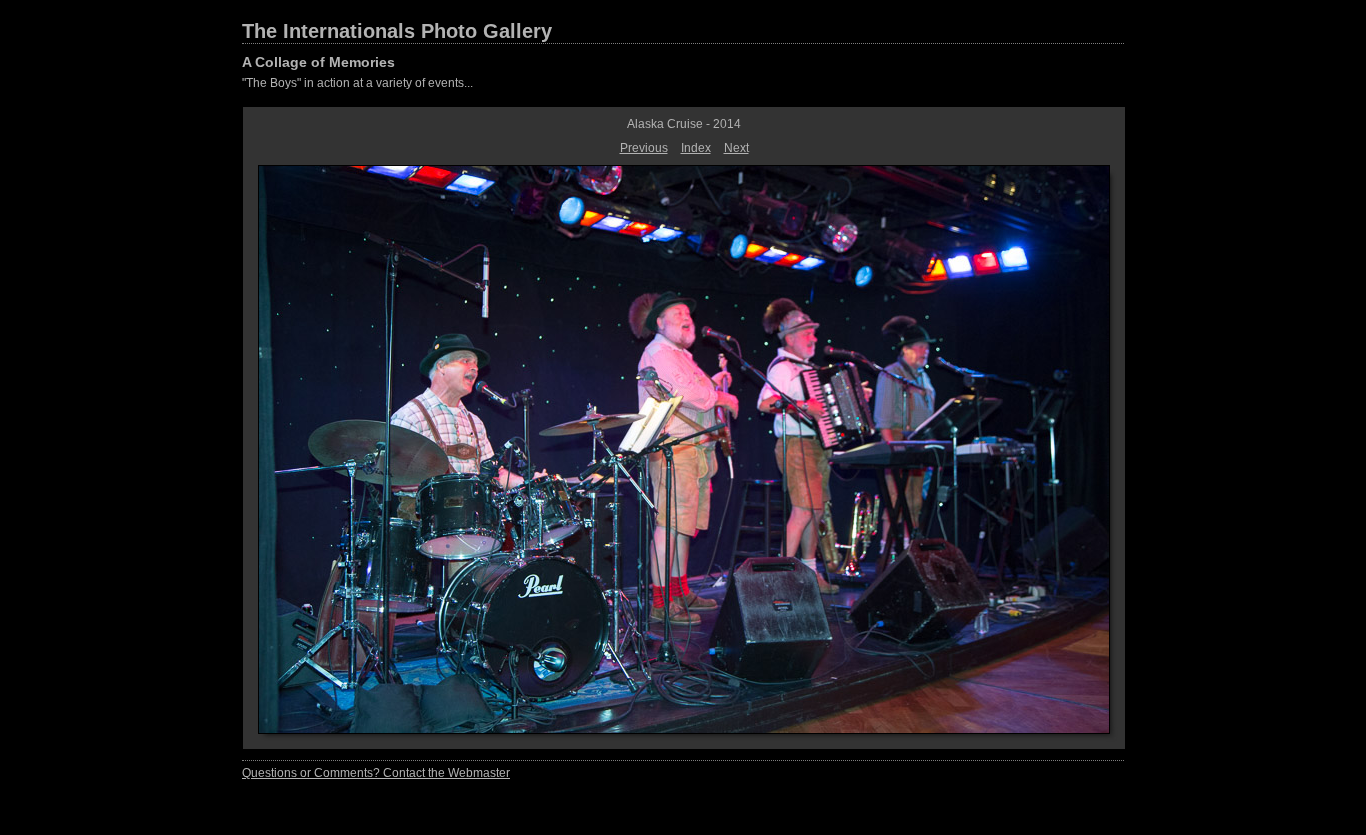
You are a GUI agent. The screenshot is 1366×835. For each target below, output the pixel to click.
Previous (644, 148)
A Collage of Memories (318, 62)
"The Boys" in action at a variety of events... (357, 83)
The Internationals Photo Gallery (397, 31)
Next (736, 148)
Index (696, 148)
